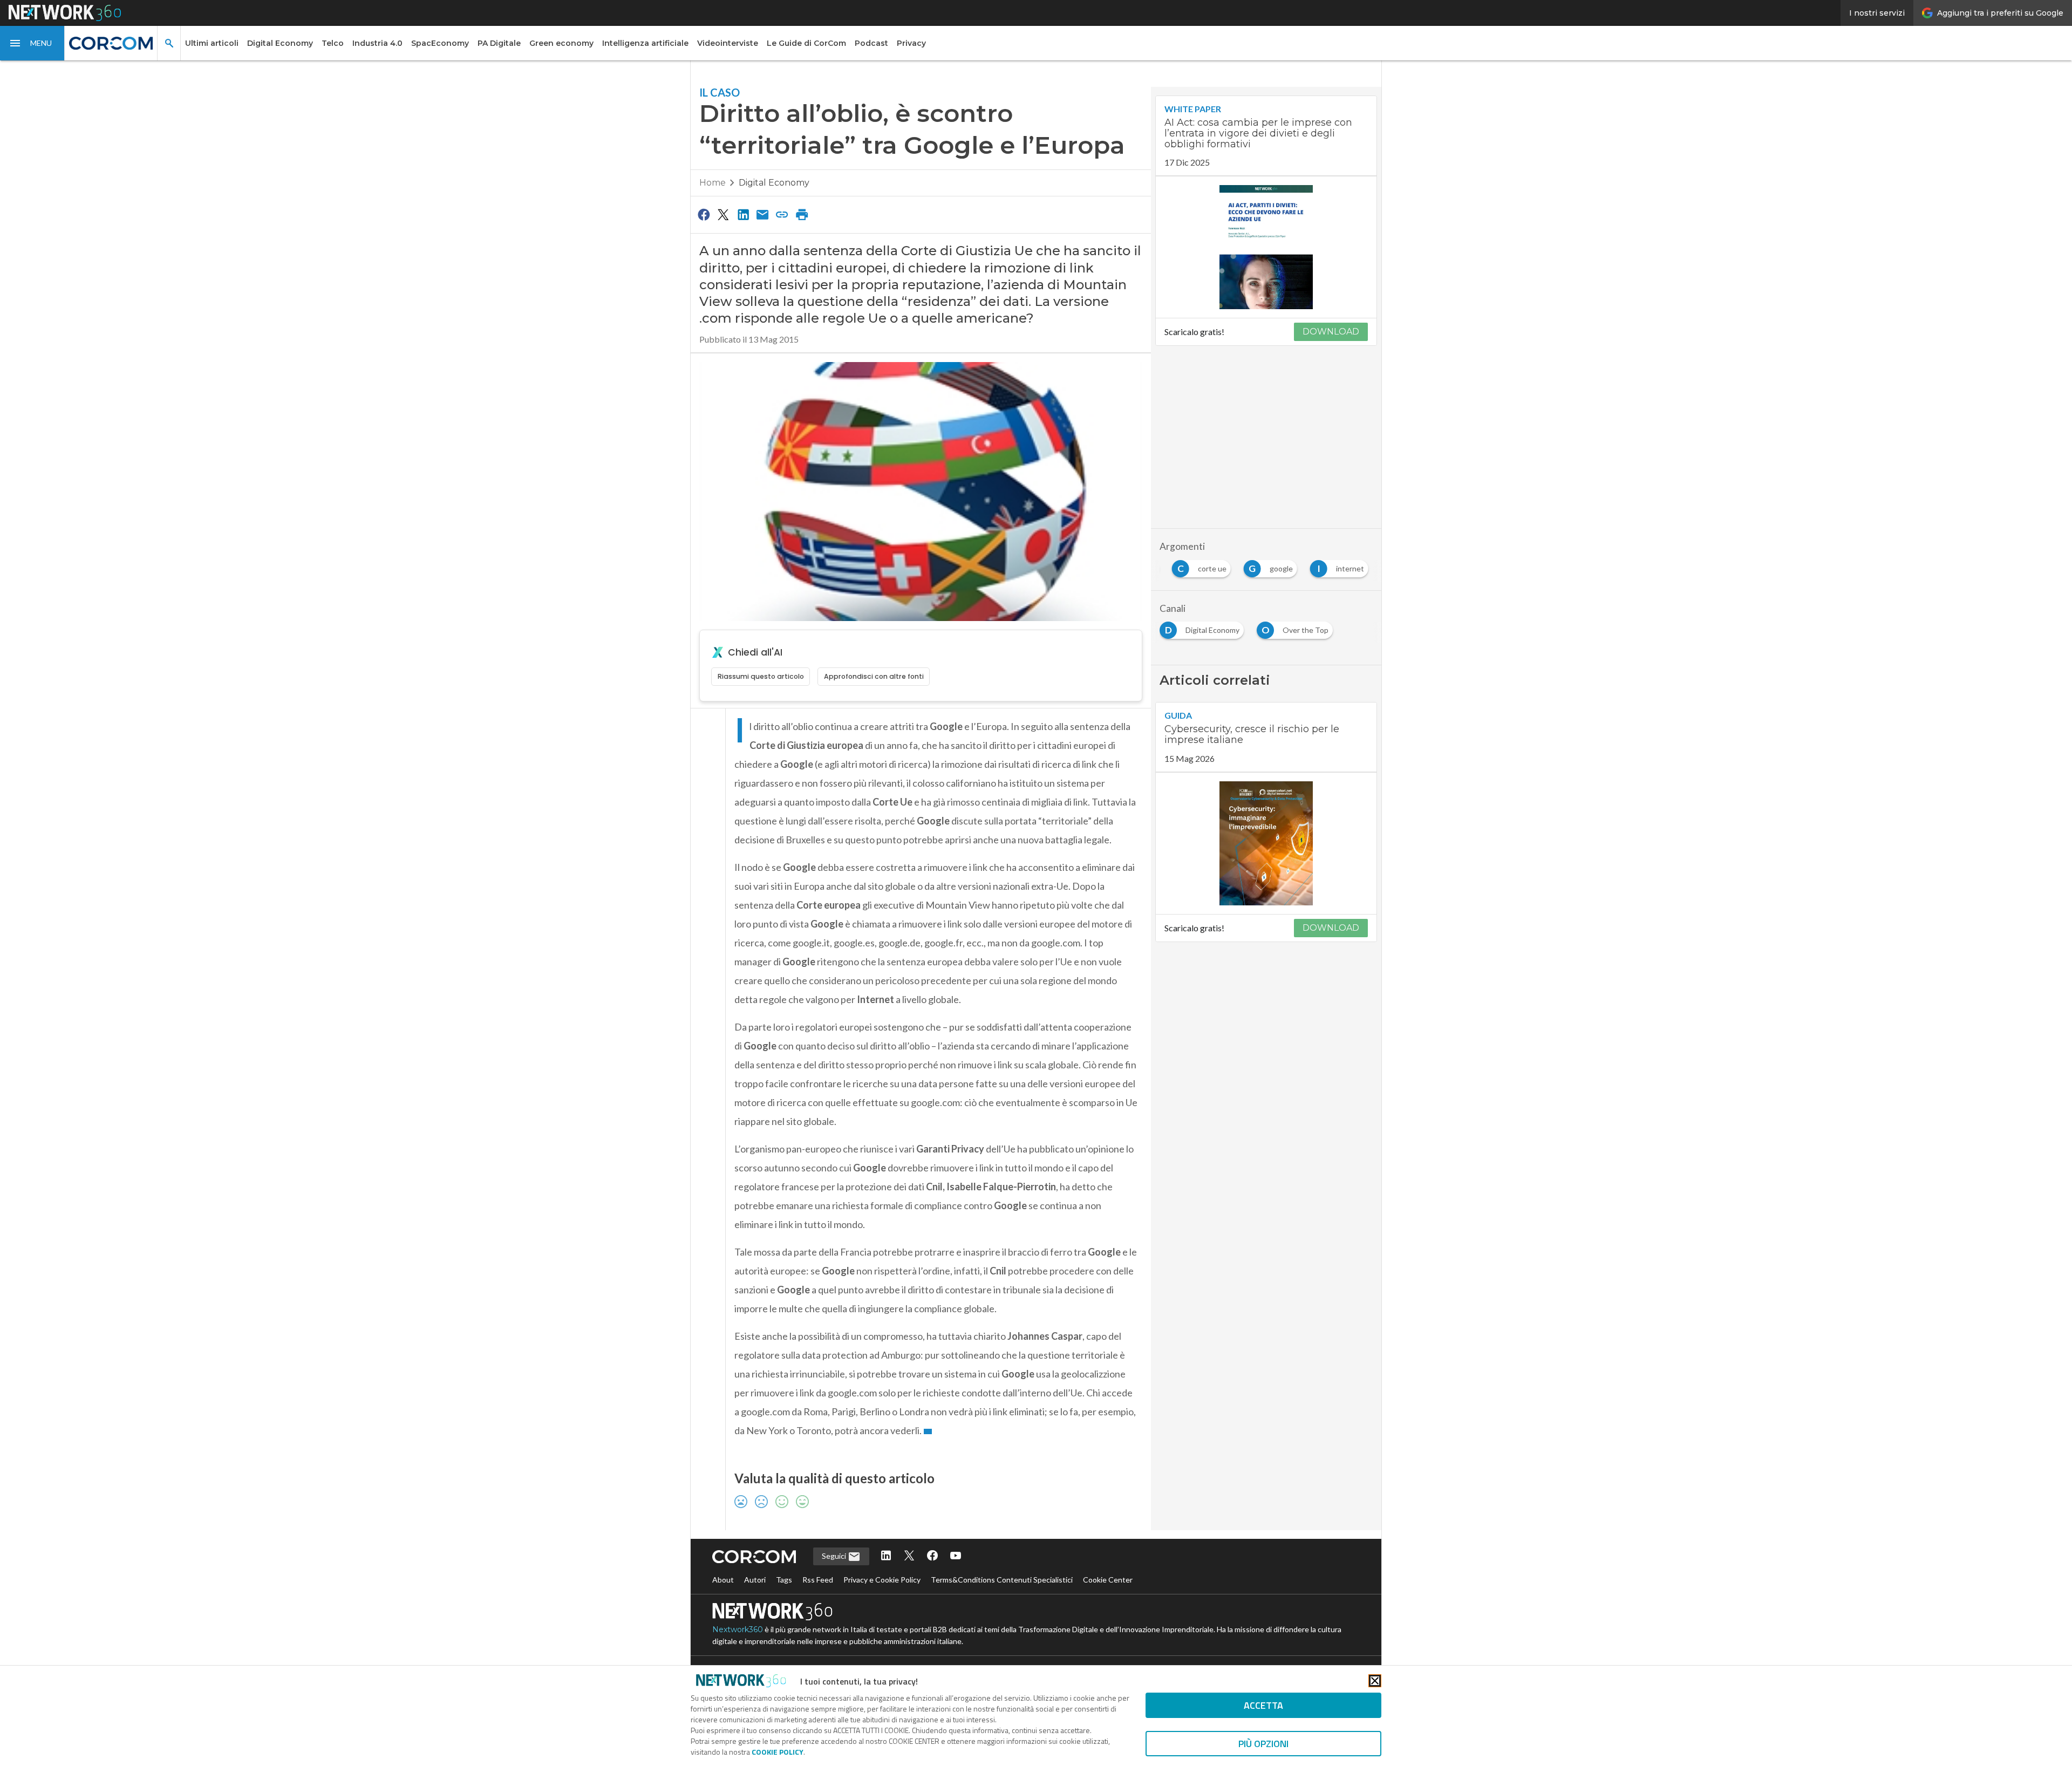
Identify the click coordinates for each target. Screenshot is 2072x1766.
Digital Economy (280, 43)
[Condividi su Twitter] (723, 214)
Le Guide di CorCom (806, 43)
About (723, 1580)
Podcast (871, 43)
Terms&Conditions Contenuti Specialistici (1002, 1580)
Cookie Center (1108, 1580)
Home (713, 183)
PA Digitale (499, 43)
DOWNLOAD (1331, 332)
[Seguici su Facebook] (932, 1556)
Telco (333, 43)
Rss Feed (818, 1580)
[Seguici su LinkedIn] (886, 1556)
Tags (784, 1580)
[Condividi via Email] (762, 214)
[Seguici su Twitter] (909, 1556)
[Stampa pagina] (802, 214)
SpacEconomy (440, 43)
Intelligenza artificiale (645, 43)
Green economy (561, 43)
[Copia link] (782, 214)
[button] (32, 43)
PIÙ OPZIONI (1263, 1744)
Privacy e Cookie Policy (882, 1580)
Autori (755, 1580)
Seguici (835, 1556)
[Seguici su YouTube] (956, 1556)
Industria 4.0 (377, 43)
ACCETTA (1263, 1705)
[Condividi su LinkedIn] (743, 214)
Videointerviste (728, 43)
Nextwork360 (738, 1629)
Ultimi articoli (212, 43)
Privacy (911, 43)
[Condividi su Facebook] (704, 214)
